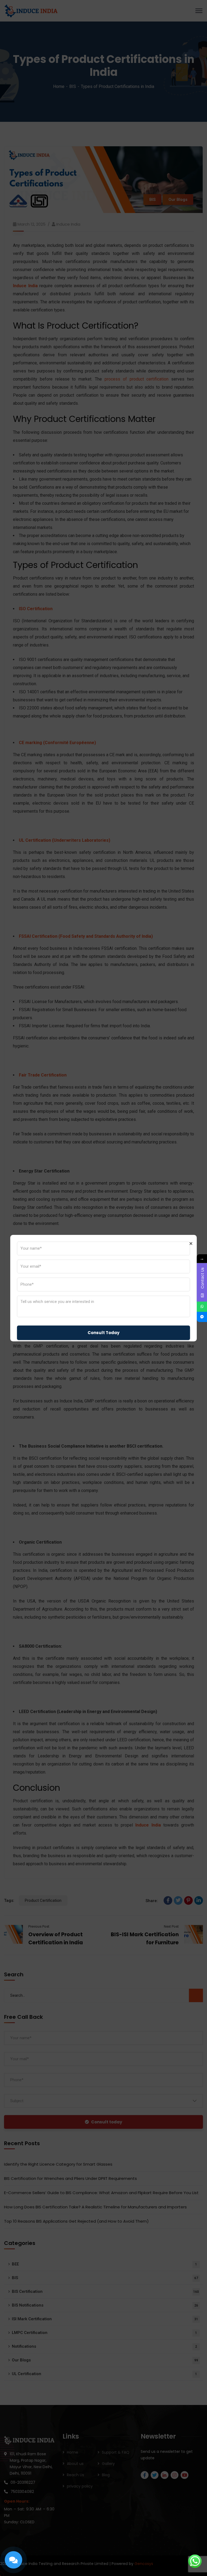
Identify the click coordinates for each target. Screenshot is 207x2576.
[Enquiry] (13, 2560)
